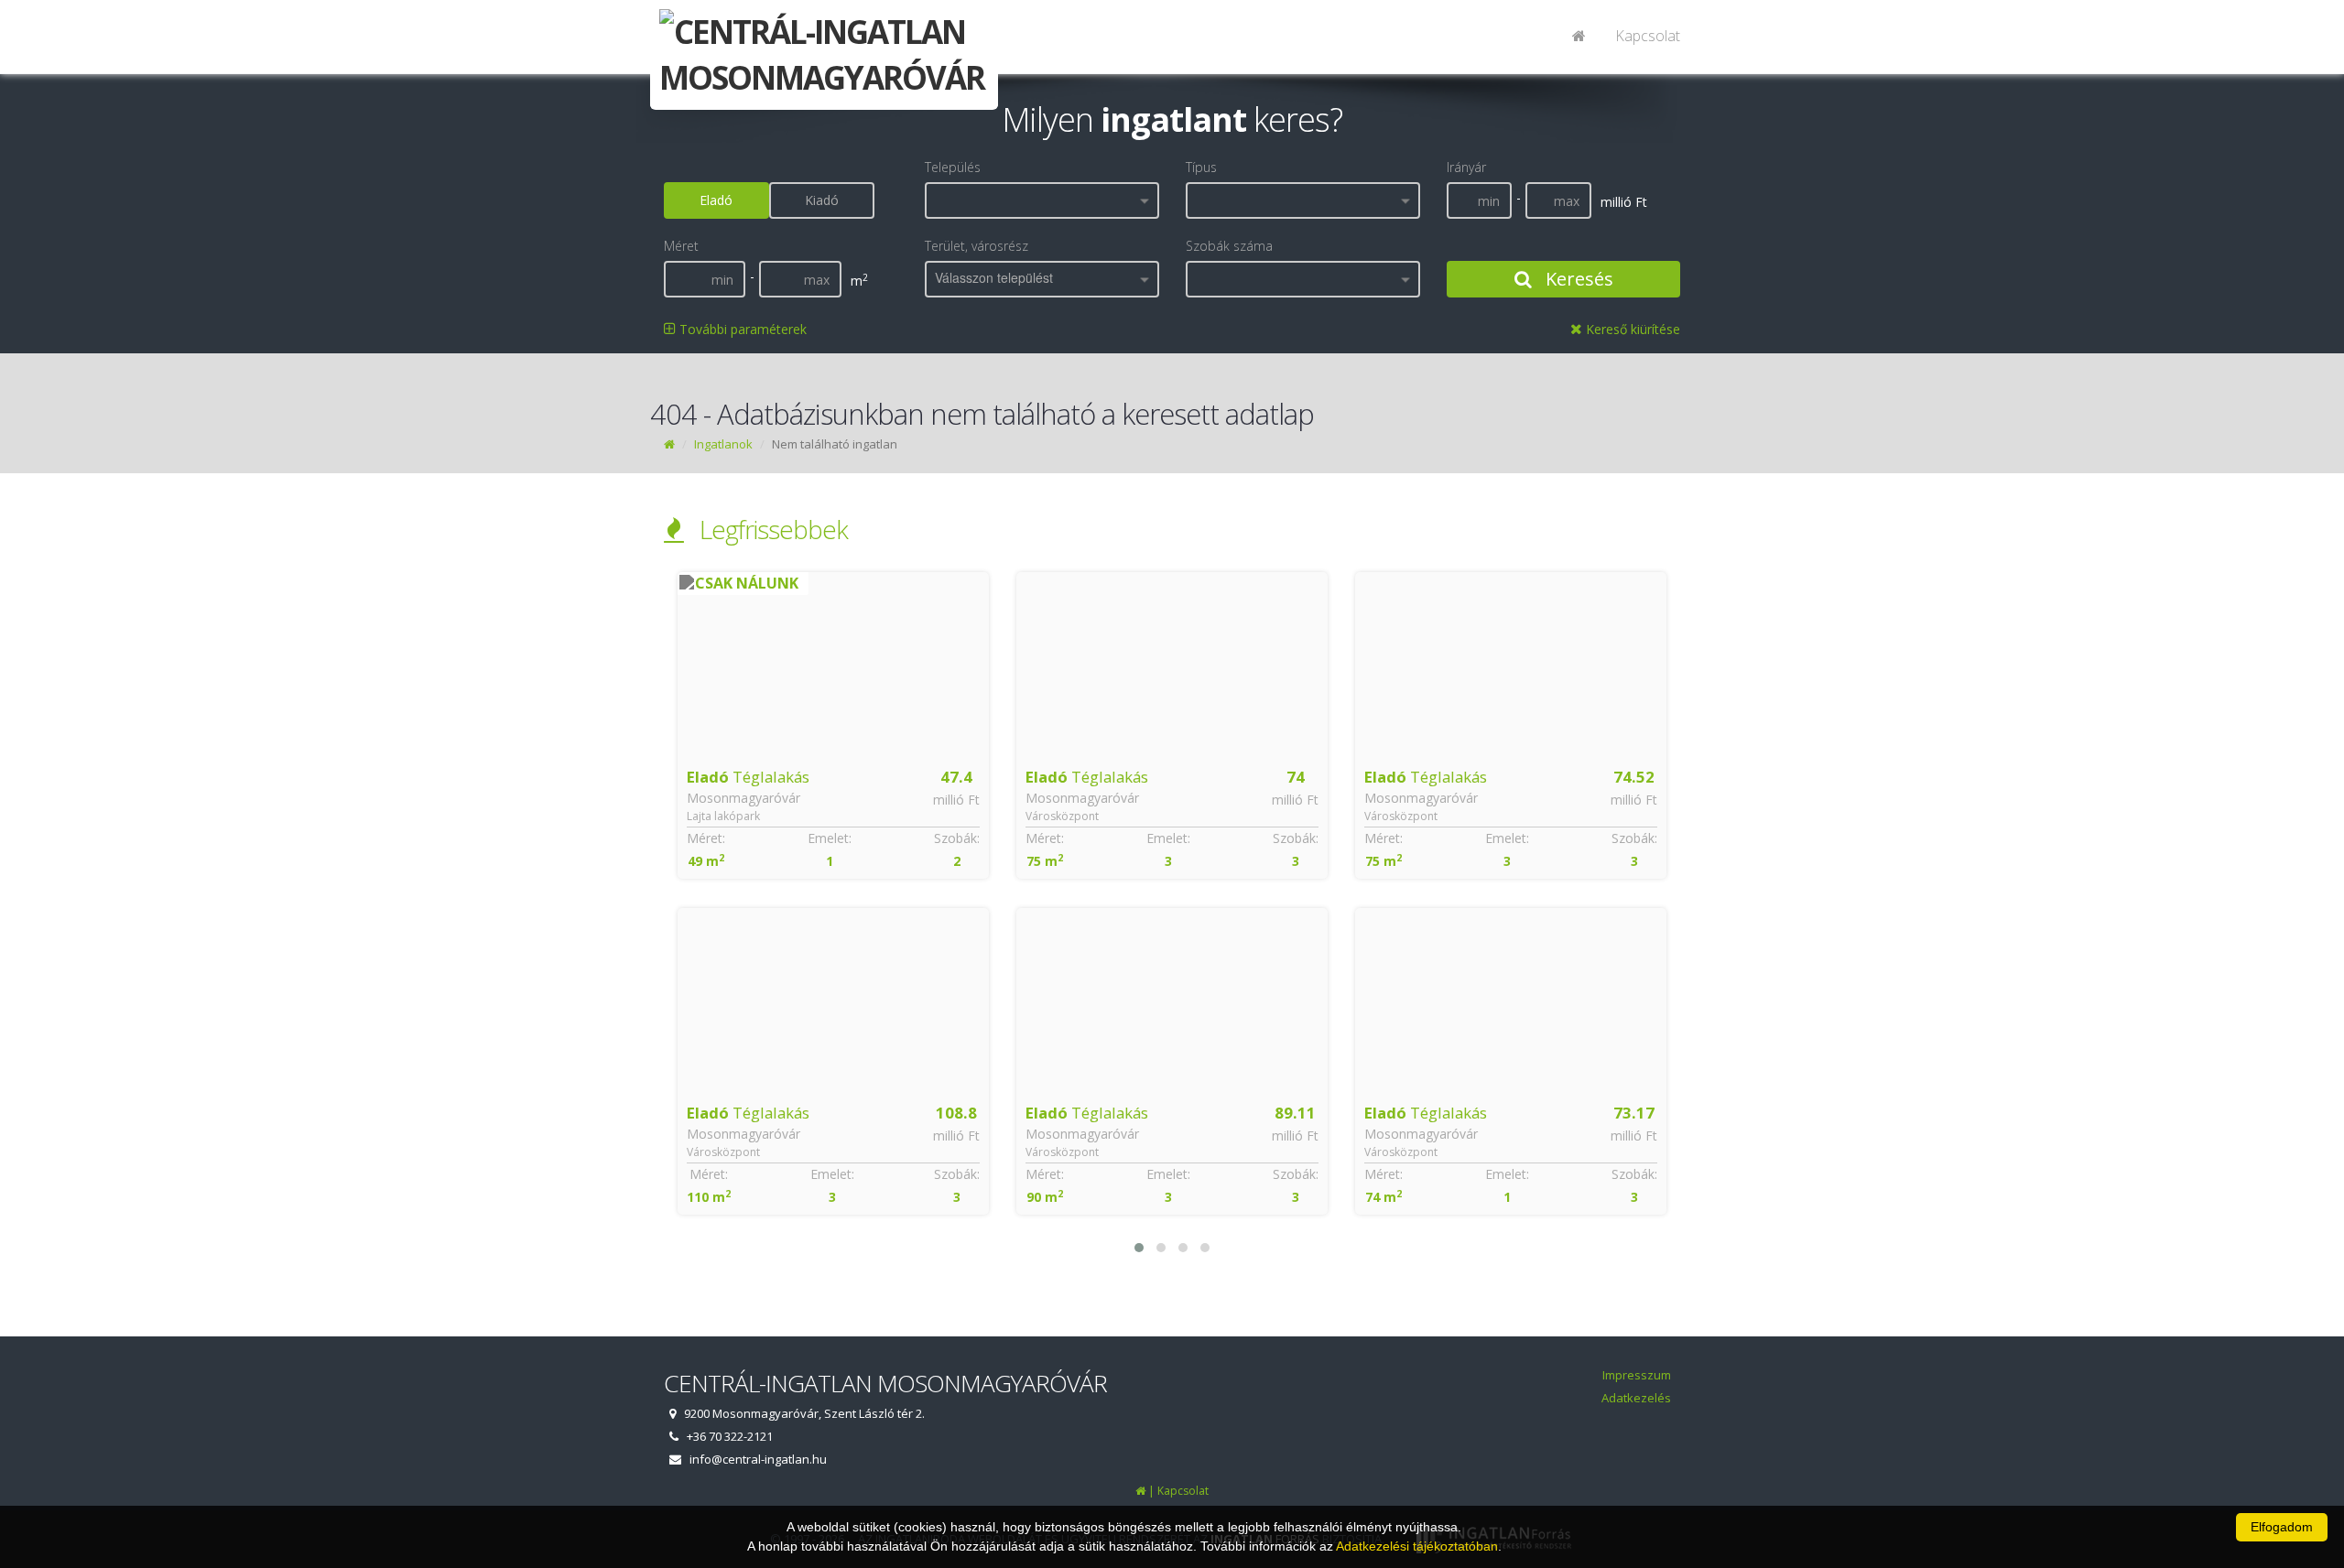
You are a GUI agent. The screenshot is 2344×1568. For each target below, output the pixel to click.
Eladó (716, 200)
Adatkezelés (1636, 1398)
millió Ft (956, 800)
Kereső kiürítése (1631, 329)
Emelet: (830, 838)
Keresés (1577, 279)
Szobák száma (1229, 246)
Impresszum (1637, 1375)
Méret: (706, 838)
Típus (1201, 167)
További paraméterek (741, 329)
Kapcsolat (1648, 36)
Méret (681, 246)
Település (953, 167)
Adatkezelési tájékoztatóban (1417, 1546)
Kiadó (822, 200)
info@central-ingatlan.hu (758, 1459)
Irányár (1466, 167)
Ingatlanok (723, 444)
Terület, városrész (977, 246)
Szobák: (957, 838)
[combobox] (1042, 200)
